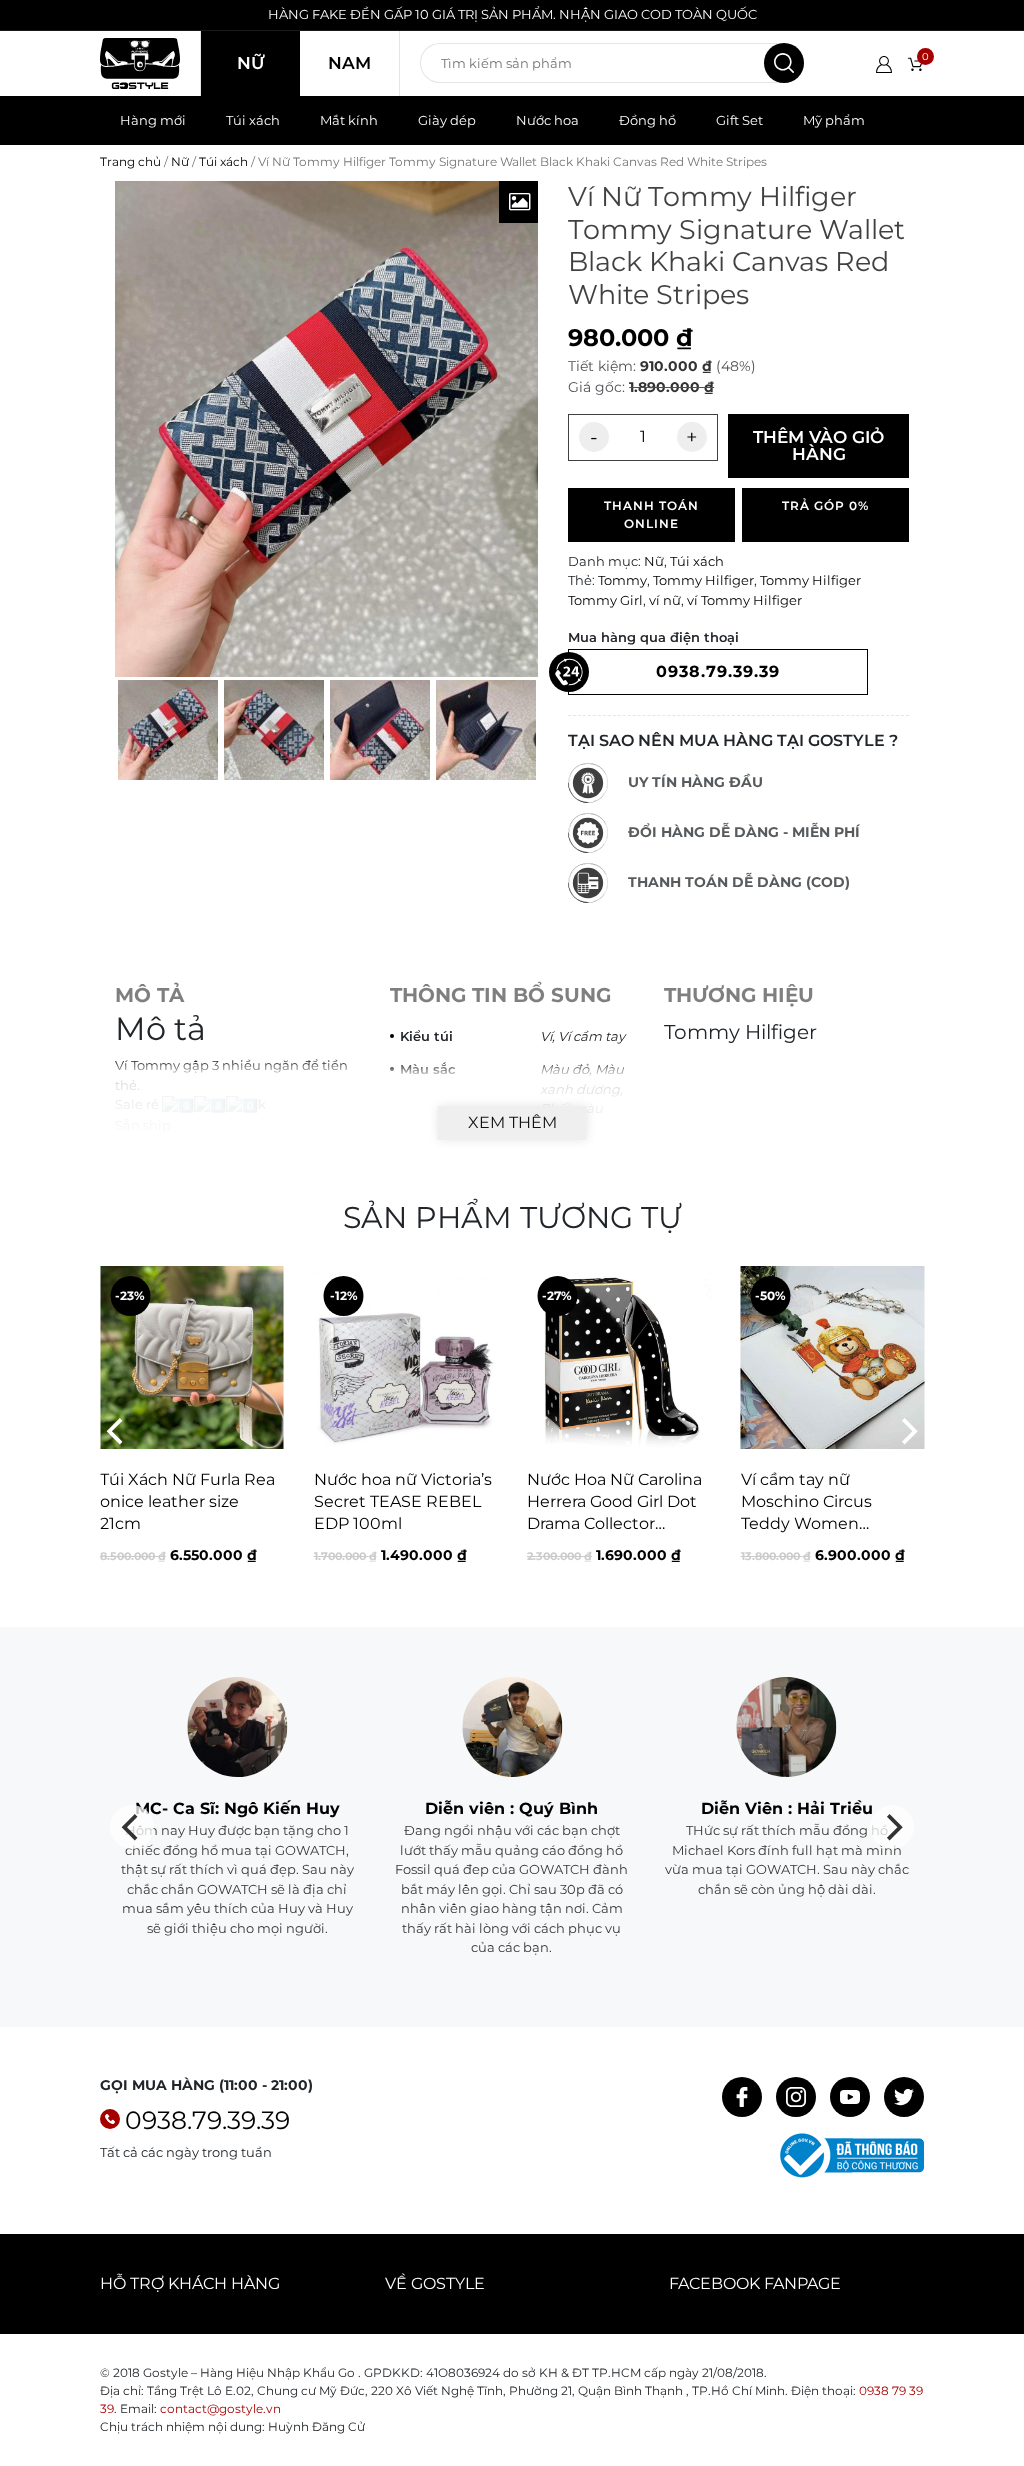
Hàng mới (153, 120)
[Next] (907, 1432)
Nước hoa (547, 120)
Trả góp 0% (825, 505)
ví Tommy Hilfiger (744, 600)
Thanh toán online (651, 514)
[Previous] (117, 1432)
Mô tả (149, 995)
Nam (349, 63)
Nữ (250, 63)
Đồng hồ (647, 120)
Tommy (622, 580)
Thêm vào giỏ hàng (818, 445)
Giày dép (447, 120)
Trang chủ (130, 161)
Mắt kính (349, 120)
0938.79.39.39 (207, 2120)
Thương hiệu (739, 995)
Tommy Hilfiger (703, 580)
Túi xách (253, 120)
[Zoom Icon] (519, 202)
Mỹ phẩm (834, 120)
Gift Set (739, 120)
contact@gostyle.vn (220, 2408)
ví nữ (665, 600)
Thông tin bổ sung (500, 995)
